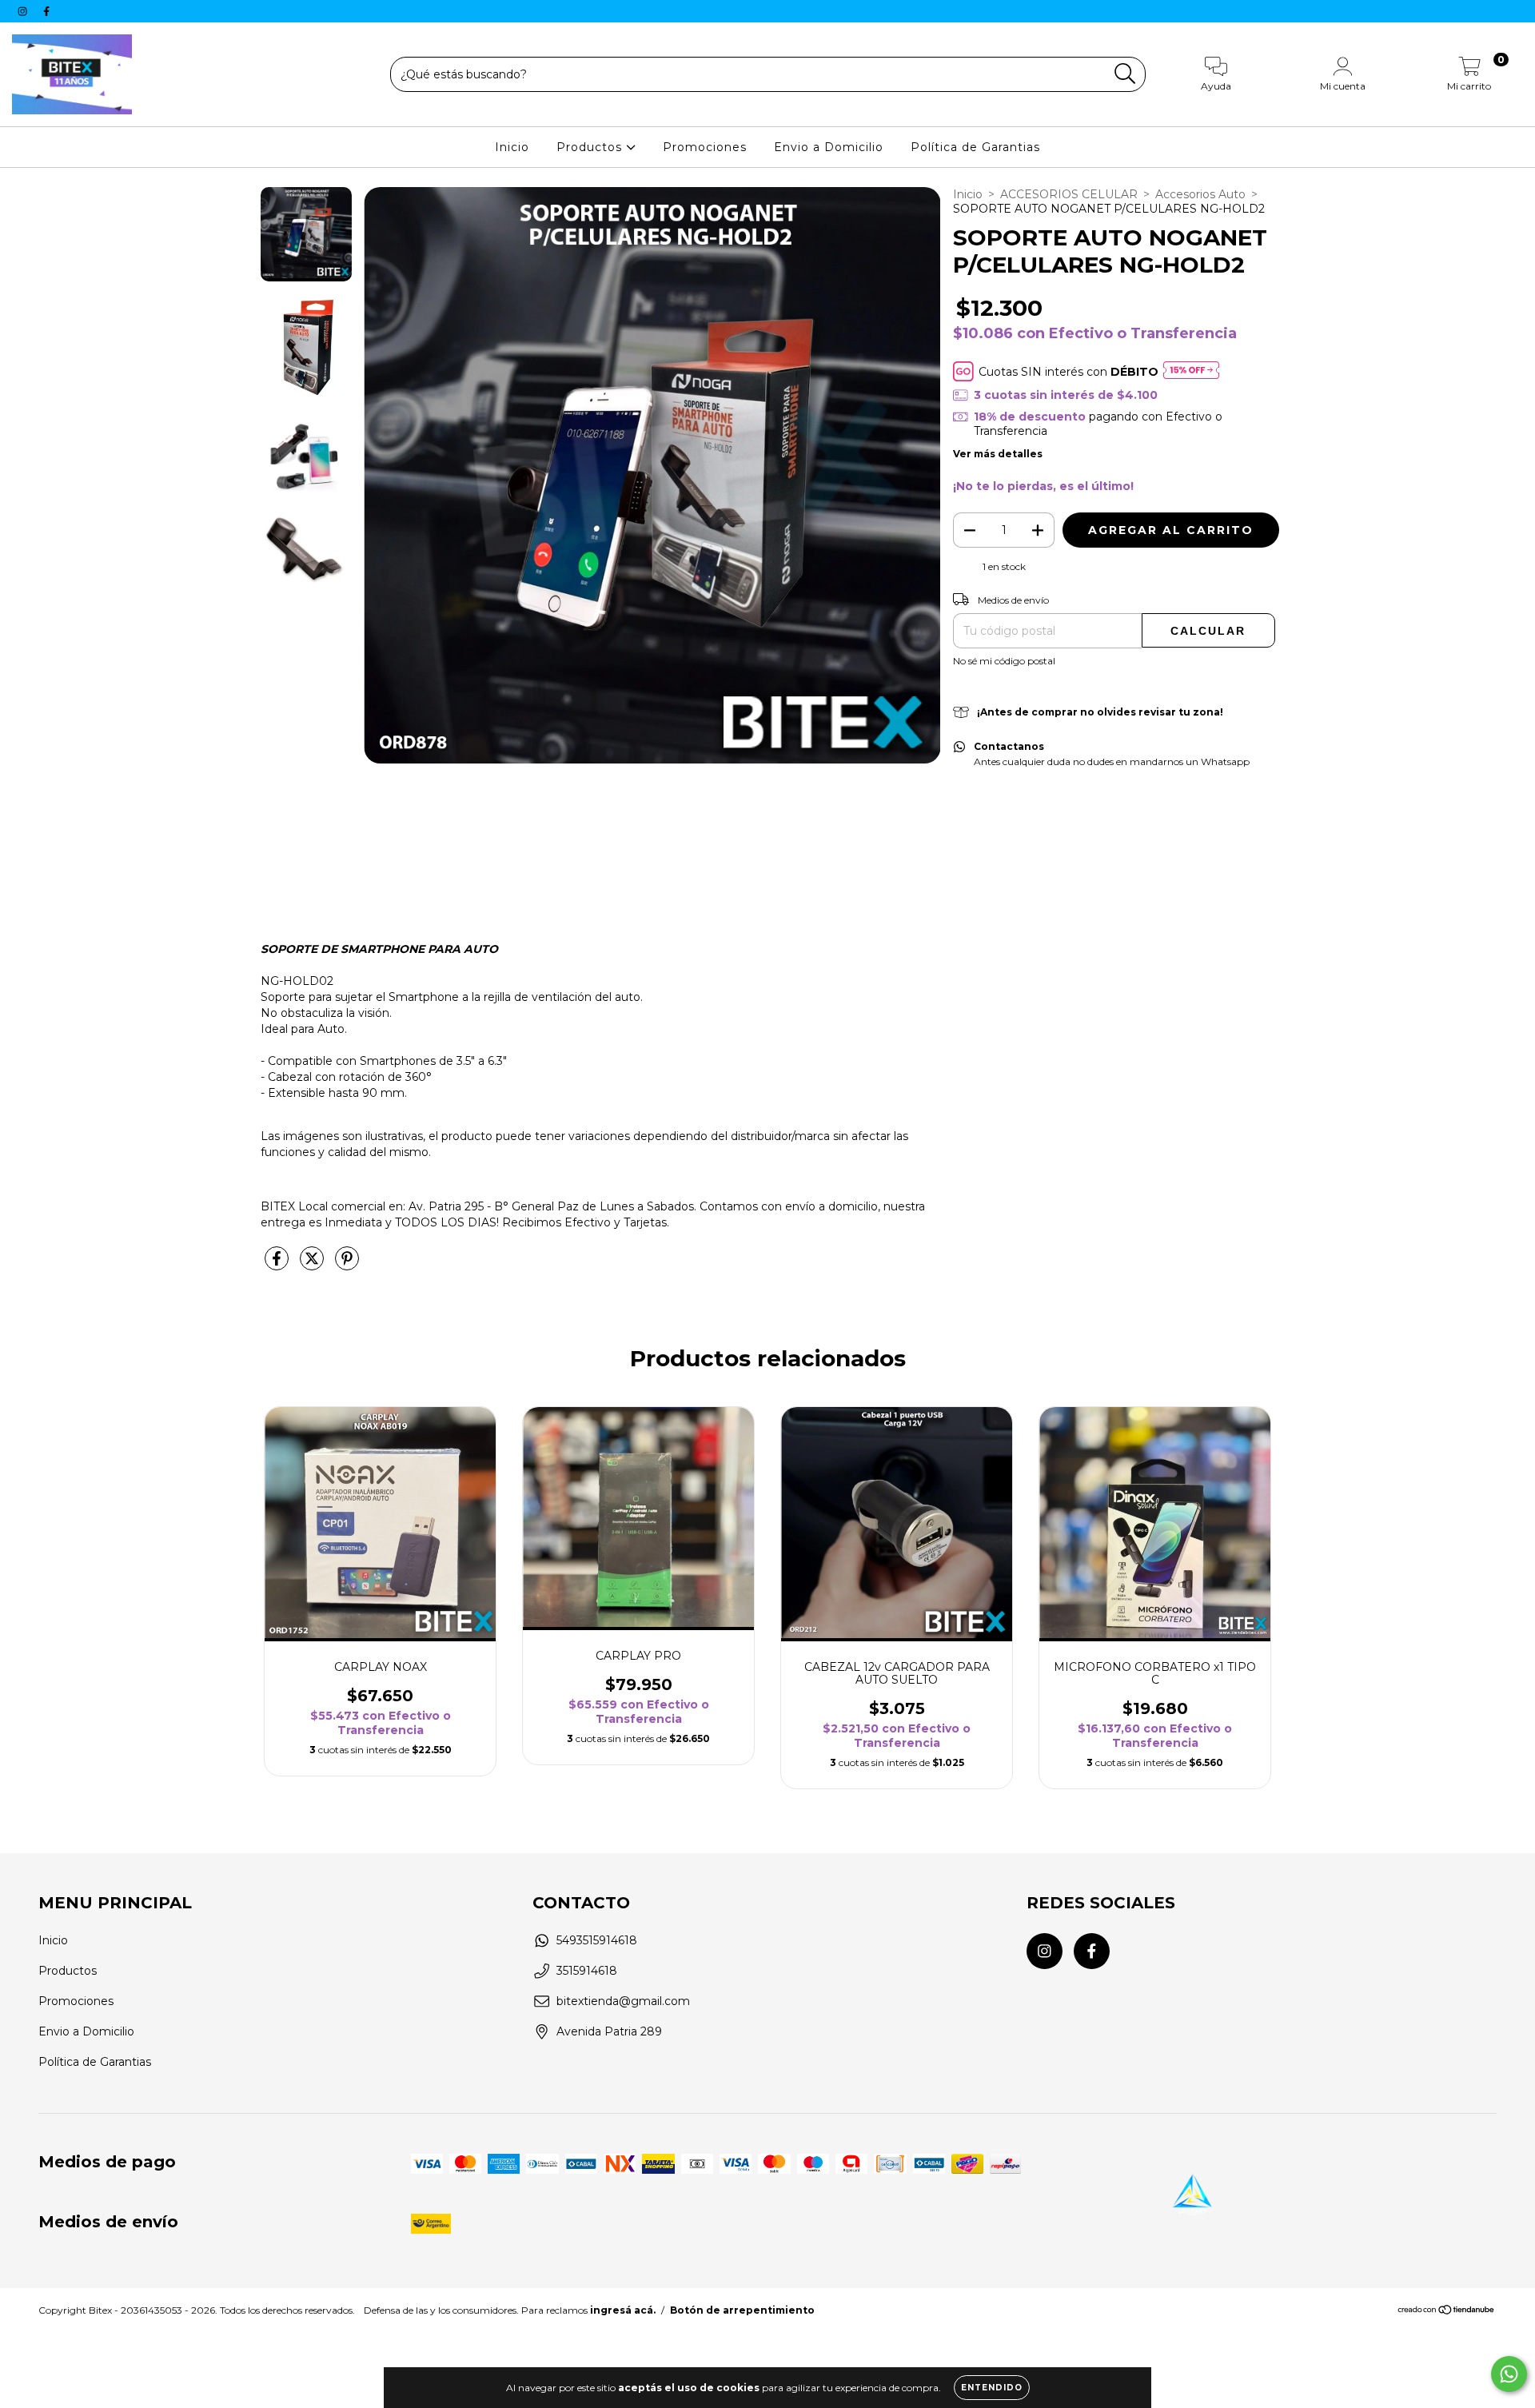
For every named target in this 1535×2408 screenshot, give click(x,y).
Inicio (512, 147)
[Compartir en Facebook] (278, 1266)
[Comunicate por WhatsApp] (1509, 2374)
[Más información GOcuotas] (1191, 371)
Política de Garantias (975, 147)
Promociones (705, 147)
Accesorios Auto (1200, 194)
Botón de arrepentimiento (742, 2310)
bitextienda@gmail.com (623, 2001)
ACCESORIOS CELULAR (1069, 194)
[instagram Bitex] (24, 11)
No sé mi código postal (1004, 661)
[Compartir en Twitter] (313, 1266)
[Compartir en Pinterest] (347, 1266)
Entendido (992, 2388)
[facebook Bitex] (46, 11)
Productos (591, 147)
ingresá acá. (623, 2310)
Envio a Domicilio (829, 147)
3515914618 (587, 1971)
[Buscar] (1125, 74)
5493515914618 (597, 1940)
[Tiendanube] (1447, 2312)
